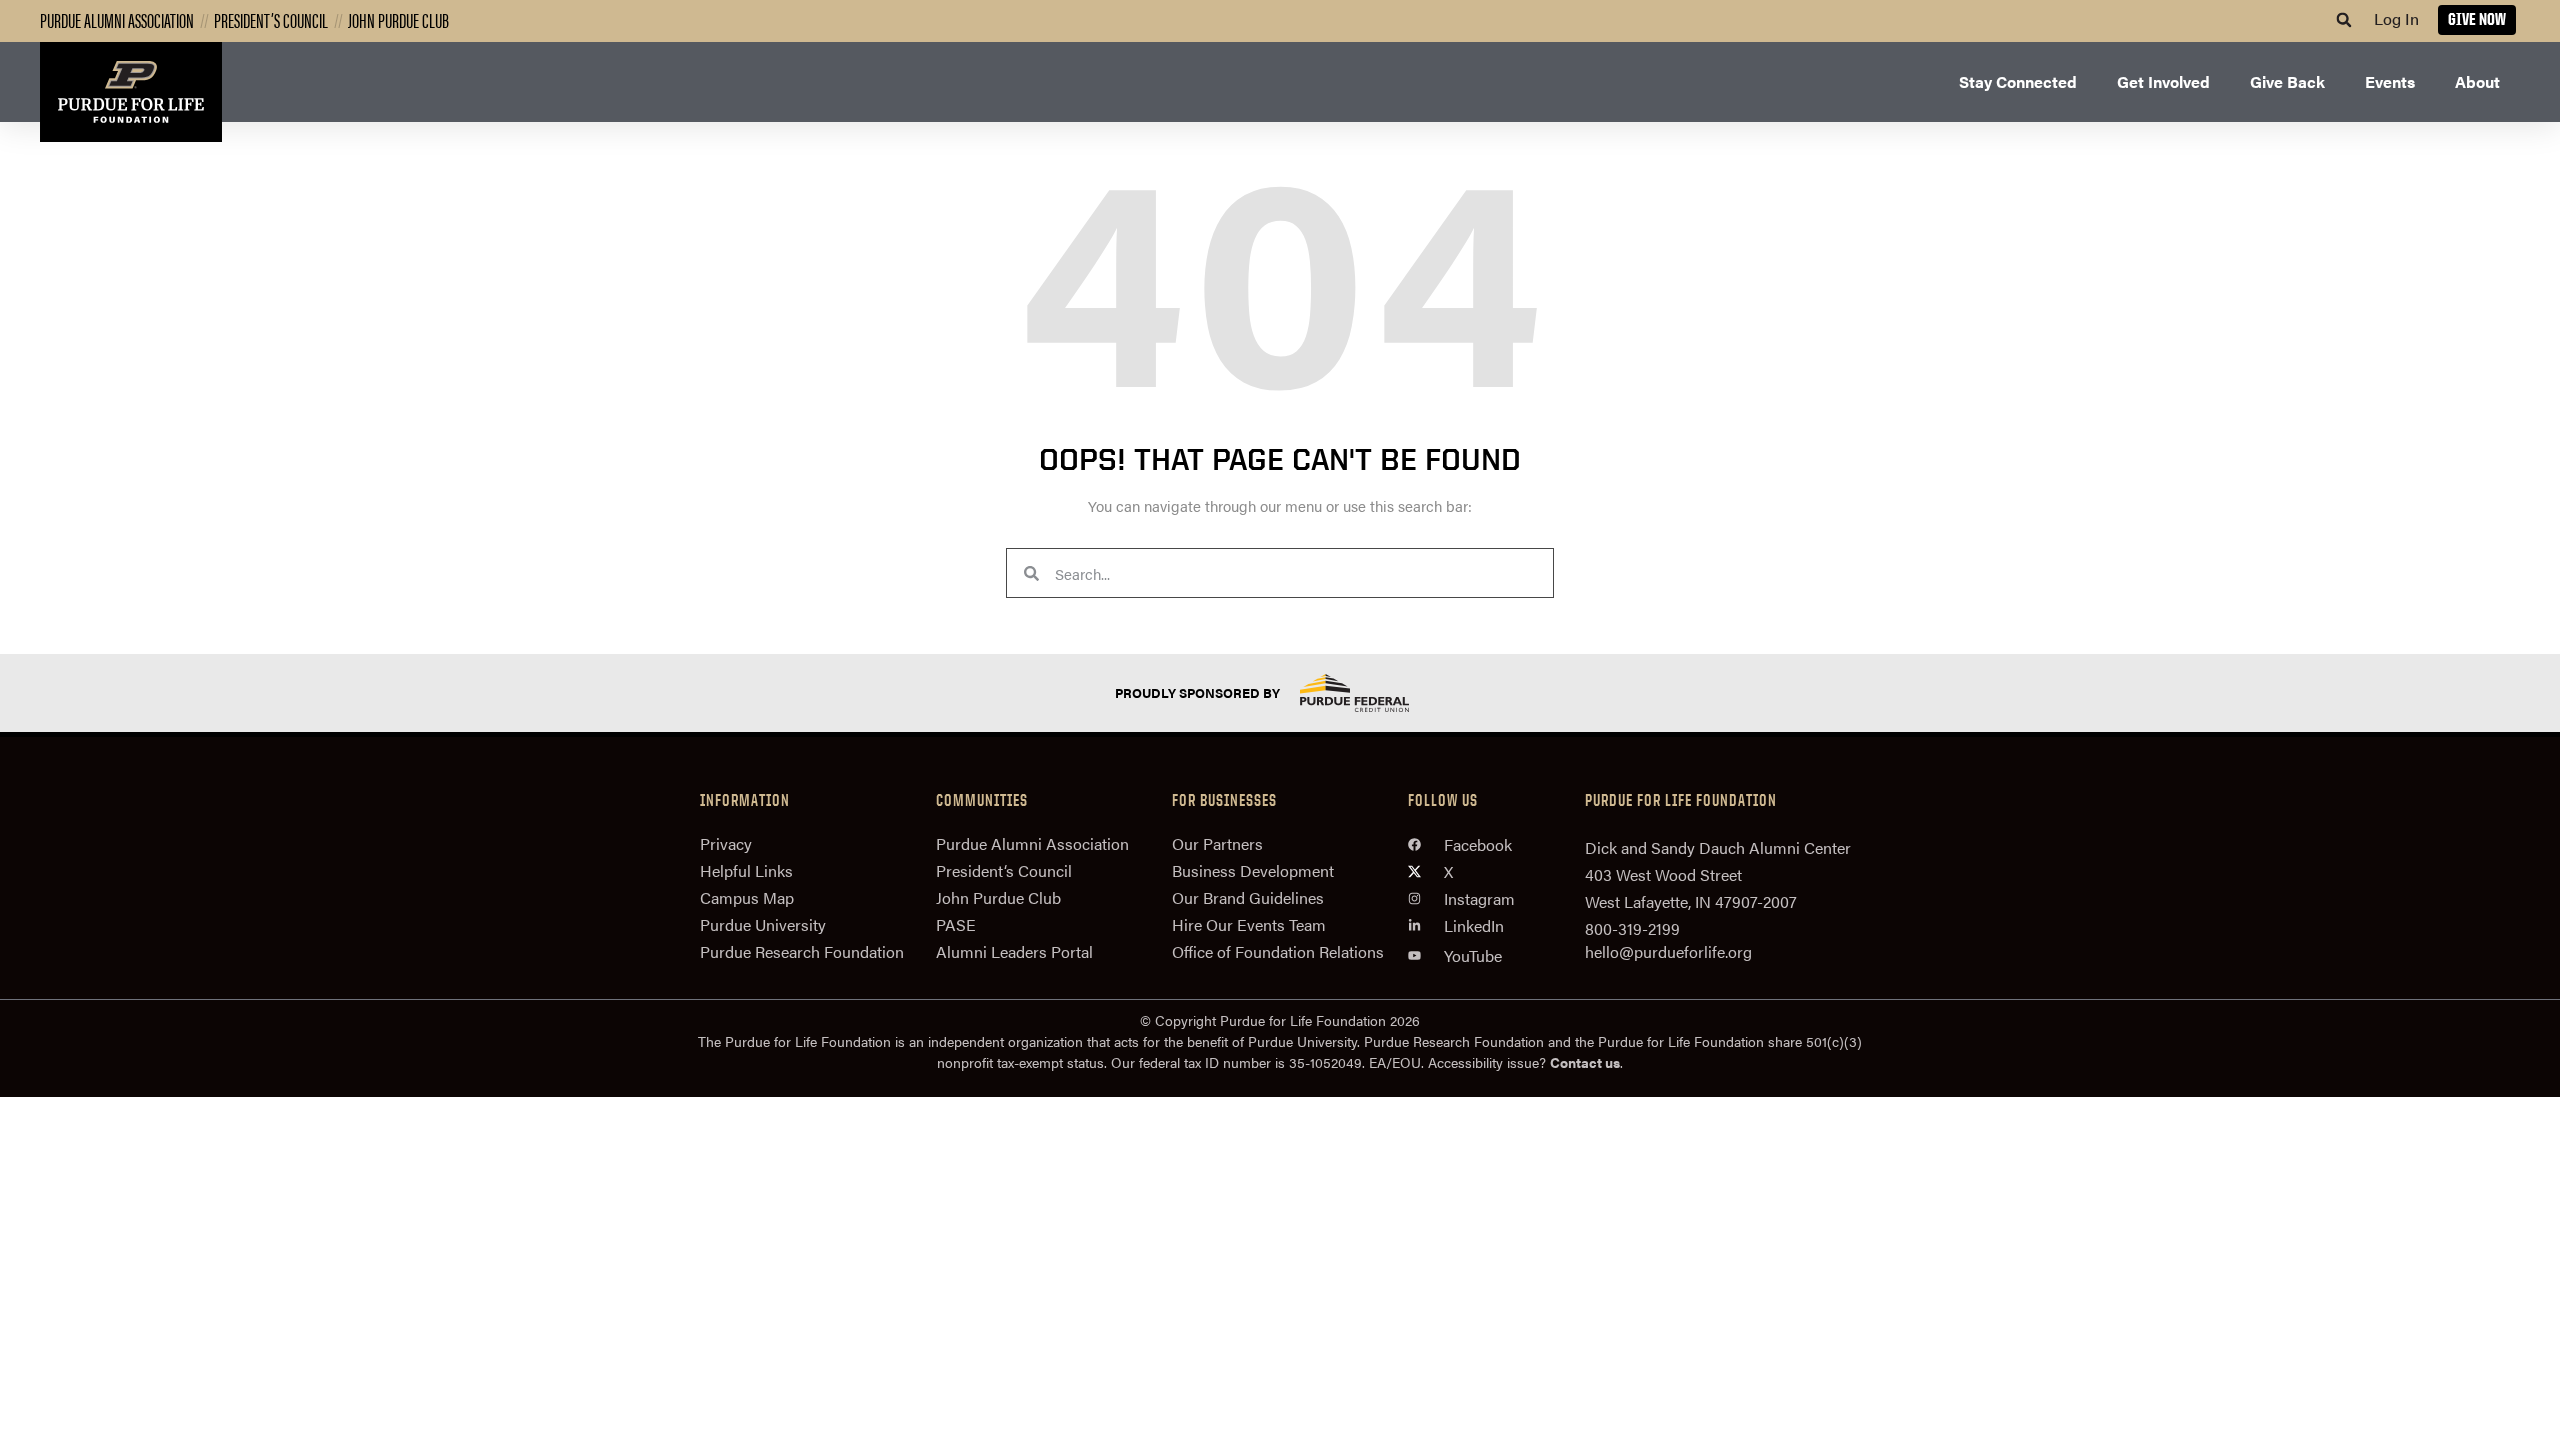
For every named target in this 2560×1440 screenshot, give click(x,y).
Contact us (1585, 1062)
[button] (2344, 20)
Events (2390, 81)
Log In (2396, 18)
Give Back (2287, 81)
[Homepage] (131, 92)
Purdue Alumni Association (117, 19)
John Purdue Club (398, 19)
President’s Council (271, 19)
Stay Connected (2018, 81)
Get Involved (2163, 81)
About (2477, 81)
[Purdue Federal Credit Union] (1372, 692)
